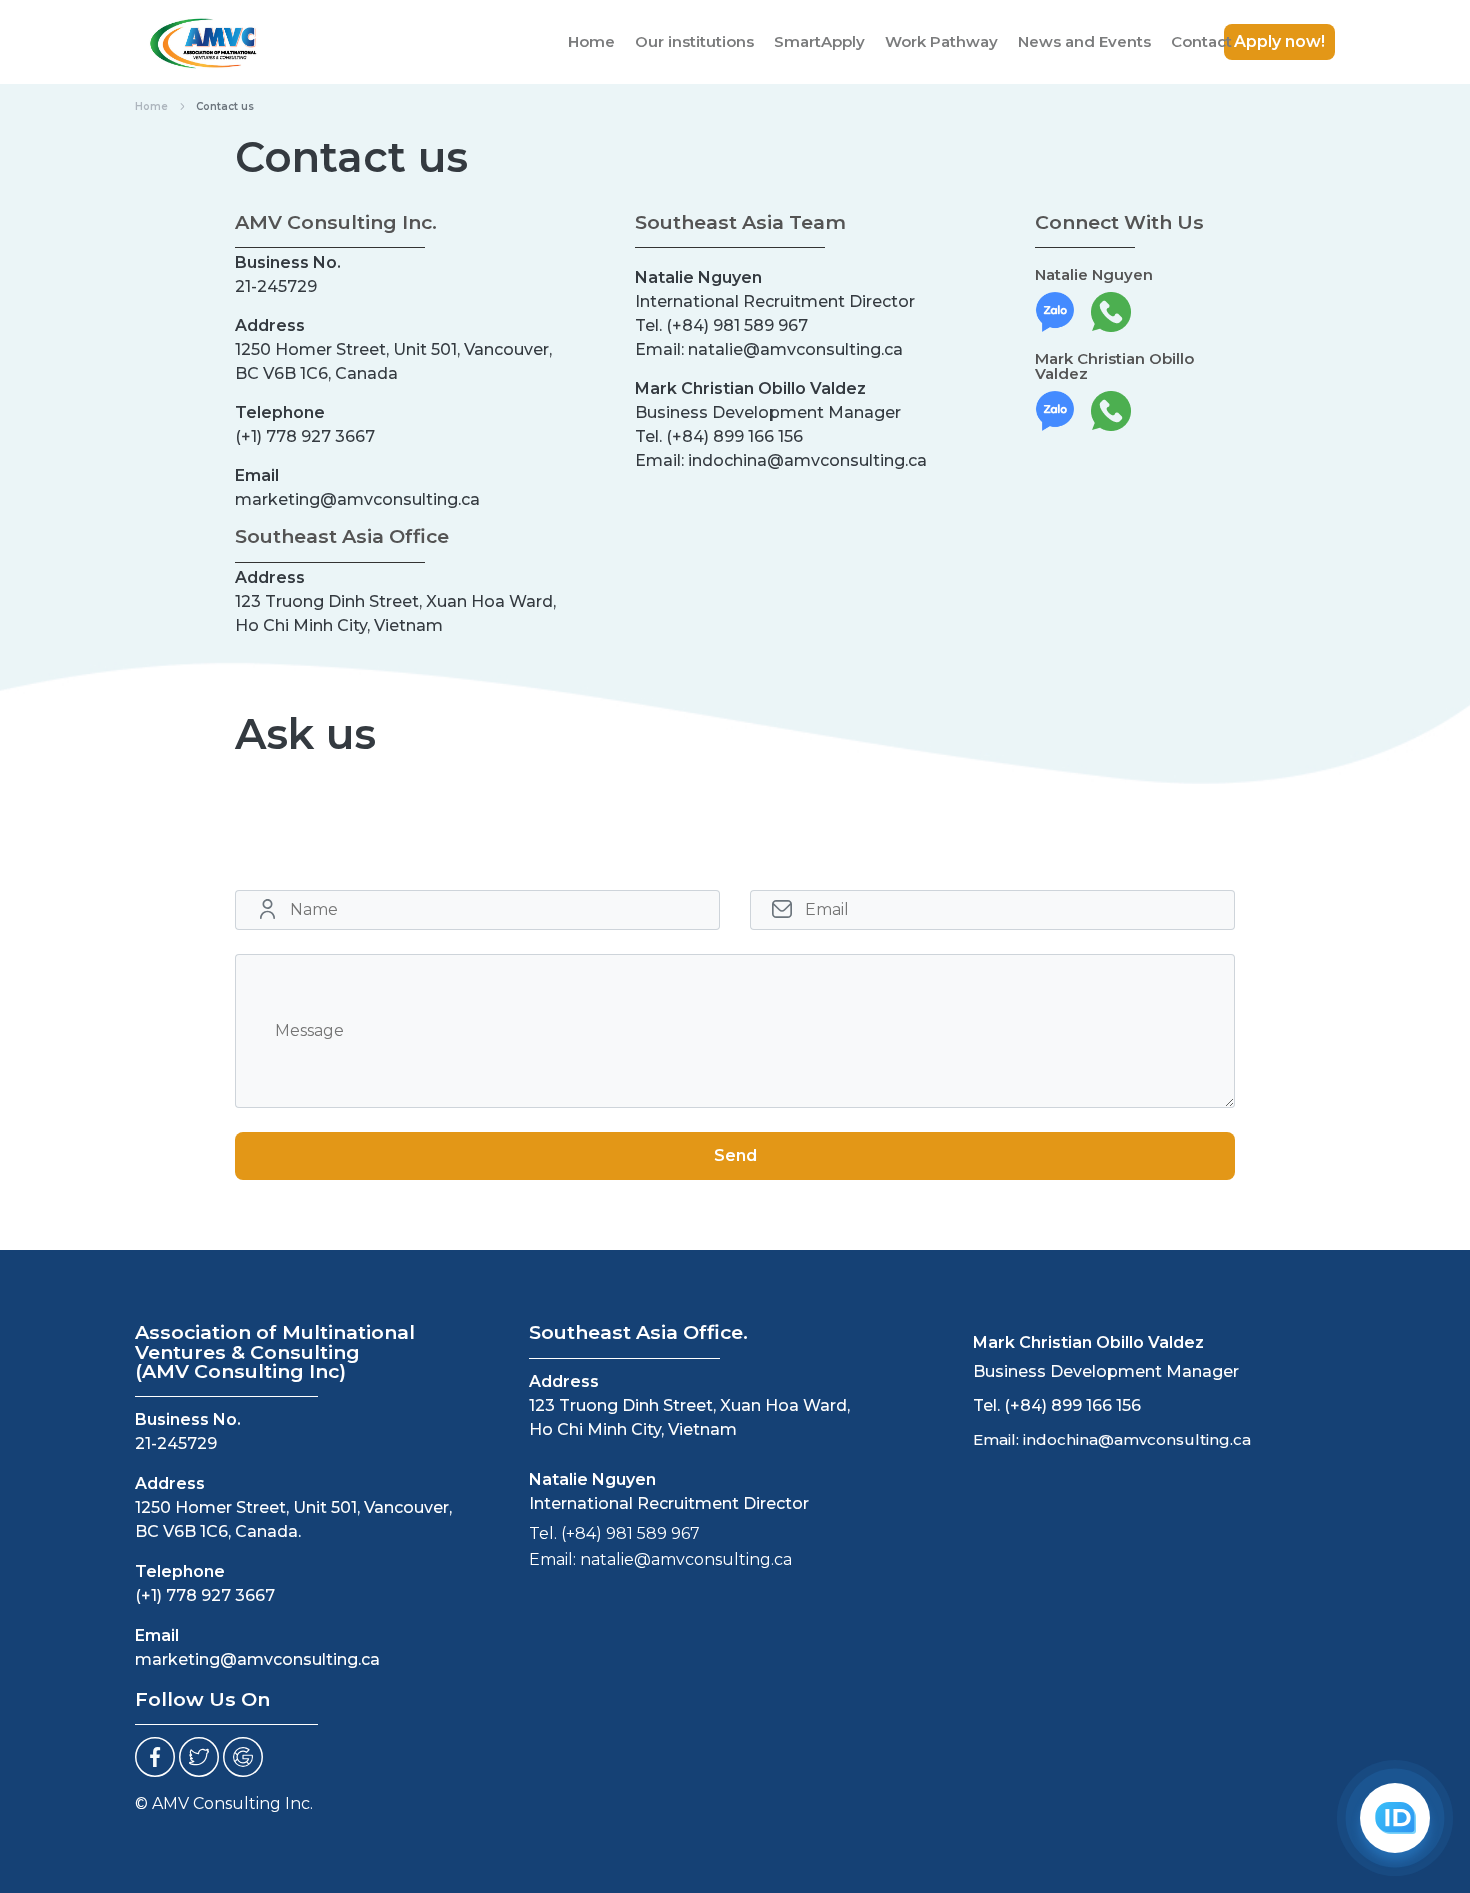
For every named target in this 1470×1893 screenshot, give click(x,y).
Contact (1201, 41)
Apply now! (1279, 41)
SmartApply (819, 41)
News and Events (1084, 41)
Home (591, 41)
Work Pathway (941, 41)
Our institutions (694, 41)
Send (735, 1155)
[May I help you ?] (1395, 1818)
